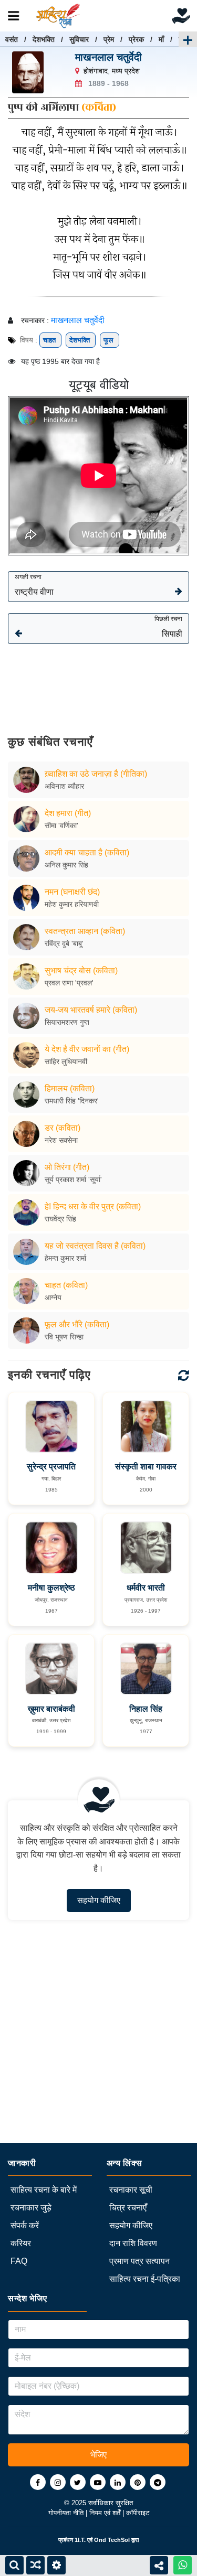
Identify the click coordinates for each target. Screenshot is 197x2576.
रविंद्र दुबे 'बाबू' (64, 943)
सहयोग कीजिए (99, 1900)
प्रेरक (136, 39)
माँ (161, 39)
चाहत (50, 340)
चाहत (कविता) (66, 1285)
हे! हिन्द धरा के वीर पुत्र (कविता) (93, 1206)
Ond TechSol (112, 2540)
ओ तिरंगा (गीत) (67, 1167)
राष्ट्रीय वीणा (34, 585)
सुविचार (79, 39)
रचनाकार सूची (131, 2190)
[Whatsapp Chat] (183, 2565)
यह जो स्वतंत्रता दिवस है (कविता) (95, 1246)
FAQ (19, 2261)
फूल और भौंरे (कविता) (77, 1324)
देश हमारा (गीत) (68, 813)
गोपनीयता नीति (67, 2513)
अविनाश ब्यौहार (64, 786)
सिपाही (168, 627)
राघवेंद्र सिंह (60, 1219)
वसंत (12, 39)
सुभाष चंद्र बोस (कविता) (81, 970)
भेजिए (98, 2455)
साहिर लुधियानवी (66, 1061)
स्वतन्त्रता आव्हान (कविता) (85, 931)
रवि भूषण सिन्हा (64, 1337)
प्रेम (109, 39)
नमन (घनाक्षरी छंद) (72, 892)
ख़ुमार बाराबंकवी (51, 1709)
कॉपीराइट (138, 2513)
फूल (110, 340)
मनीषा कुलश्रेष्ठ (51, 1588)
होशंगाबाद (96, 71)
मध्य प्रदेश (126, 71)
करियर (21, 2243)
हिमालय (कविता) (70, 1088)
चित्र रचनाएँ (128, 2208)
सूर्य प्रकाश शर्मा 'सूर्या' (73, 1179)
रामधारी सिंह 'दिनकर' (72, 1101)
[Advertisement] (98, 682)
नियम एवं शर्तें (106, 2513)
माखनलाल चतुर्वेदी (108, 57)
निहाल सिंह (146, 1709)
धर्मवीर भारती (146, 1588)
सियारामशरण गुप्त (67, 1022)
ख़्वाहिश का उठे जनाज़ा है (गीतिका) (96, 774)
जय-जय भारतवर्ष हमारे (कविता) (91, 1010)
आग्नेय (53, 1297)
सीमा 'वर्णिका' (61, 825)
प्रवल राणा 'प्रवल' (69, 983)
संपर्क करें (25, 2225)
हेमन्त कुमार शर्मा (65, 1258)
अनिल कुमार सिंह (66, 865)
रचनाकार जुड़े (31, 2208)
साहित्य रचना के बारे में (44, 2190)
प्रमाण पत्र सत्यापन (139, 2261)
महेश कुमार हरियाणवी (72, 904)
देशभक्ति (44, 39)
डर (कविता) (63, 1128)
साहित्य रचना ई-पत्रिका (145, 2279)
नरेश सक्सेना (61, 1140)
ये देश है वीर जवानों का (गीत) (87, 1049)
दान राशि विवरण (133, 2243)
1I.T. (80, 2540)
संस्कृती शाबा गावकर (146, 1467)
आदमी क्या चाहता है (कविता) (87, 852)
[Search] (14, 2565)
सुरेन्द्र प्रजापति (51, 1467)
